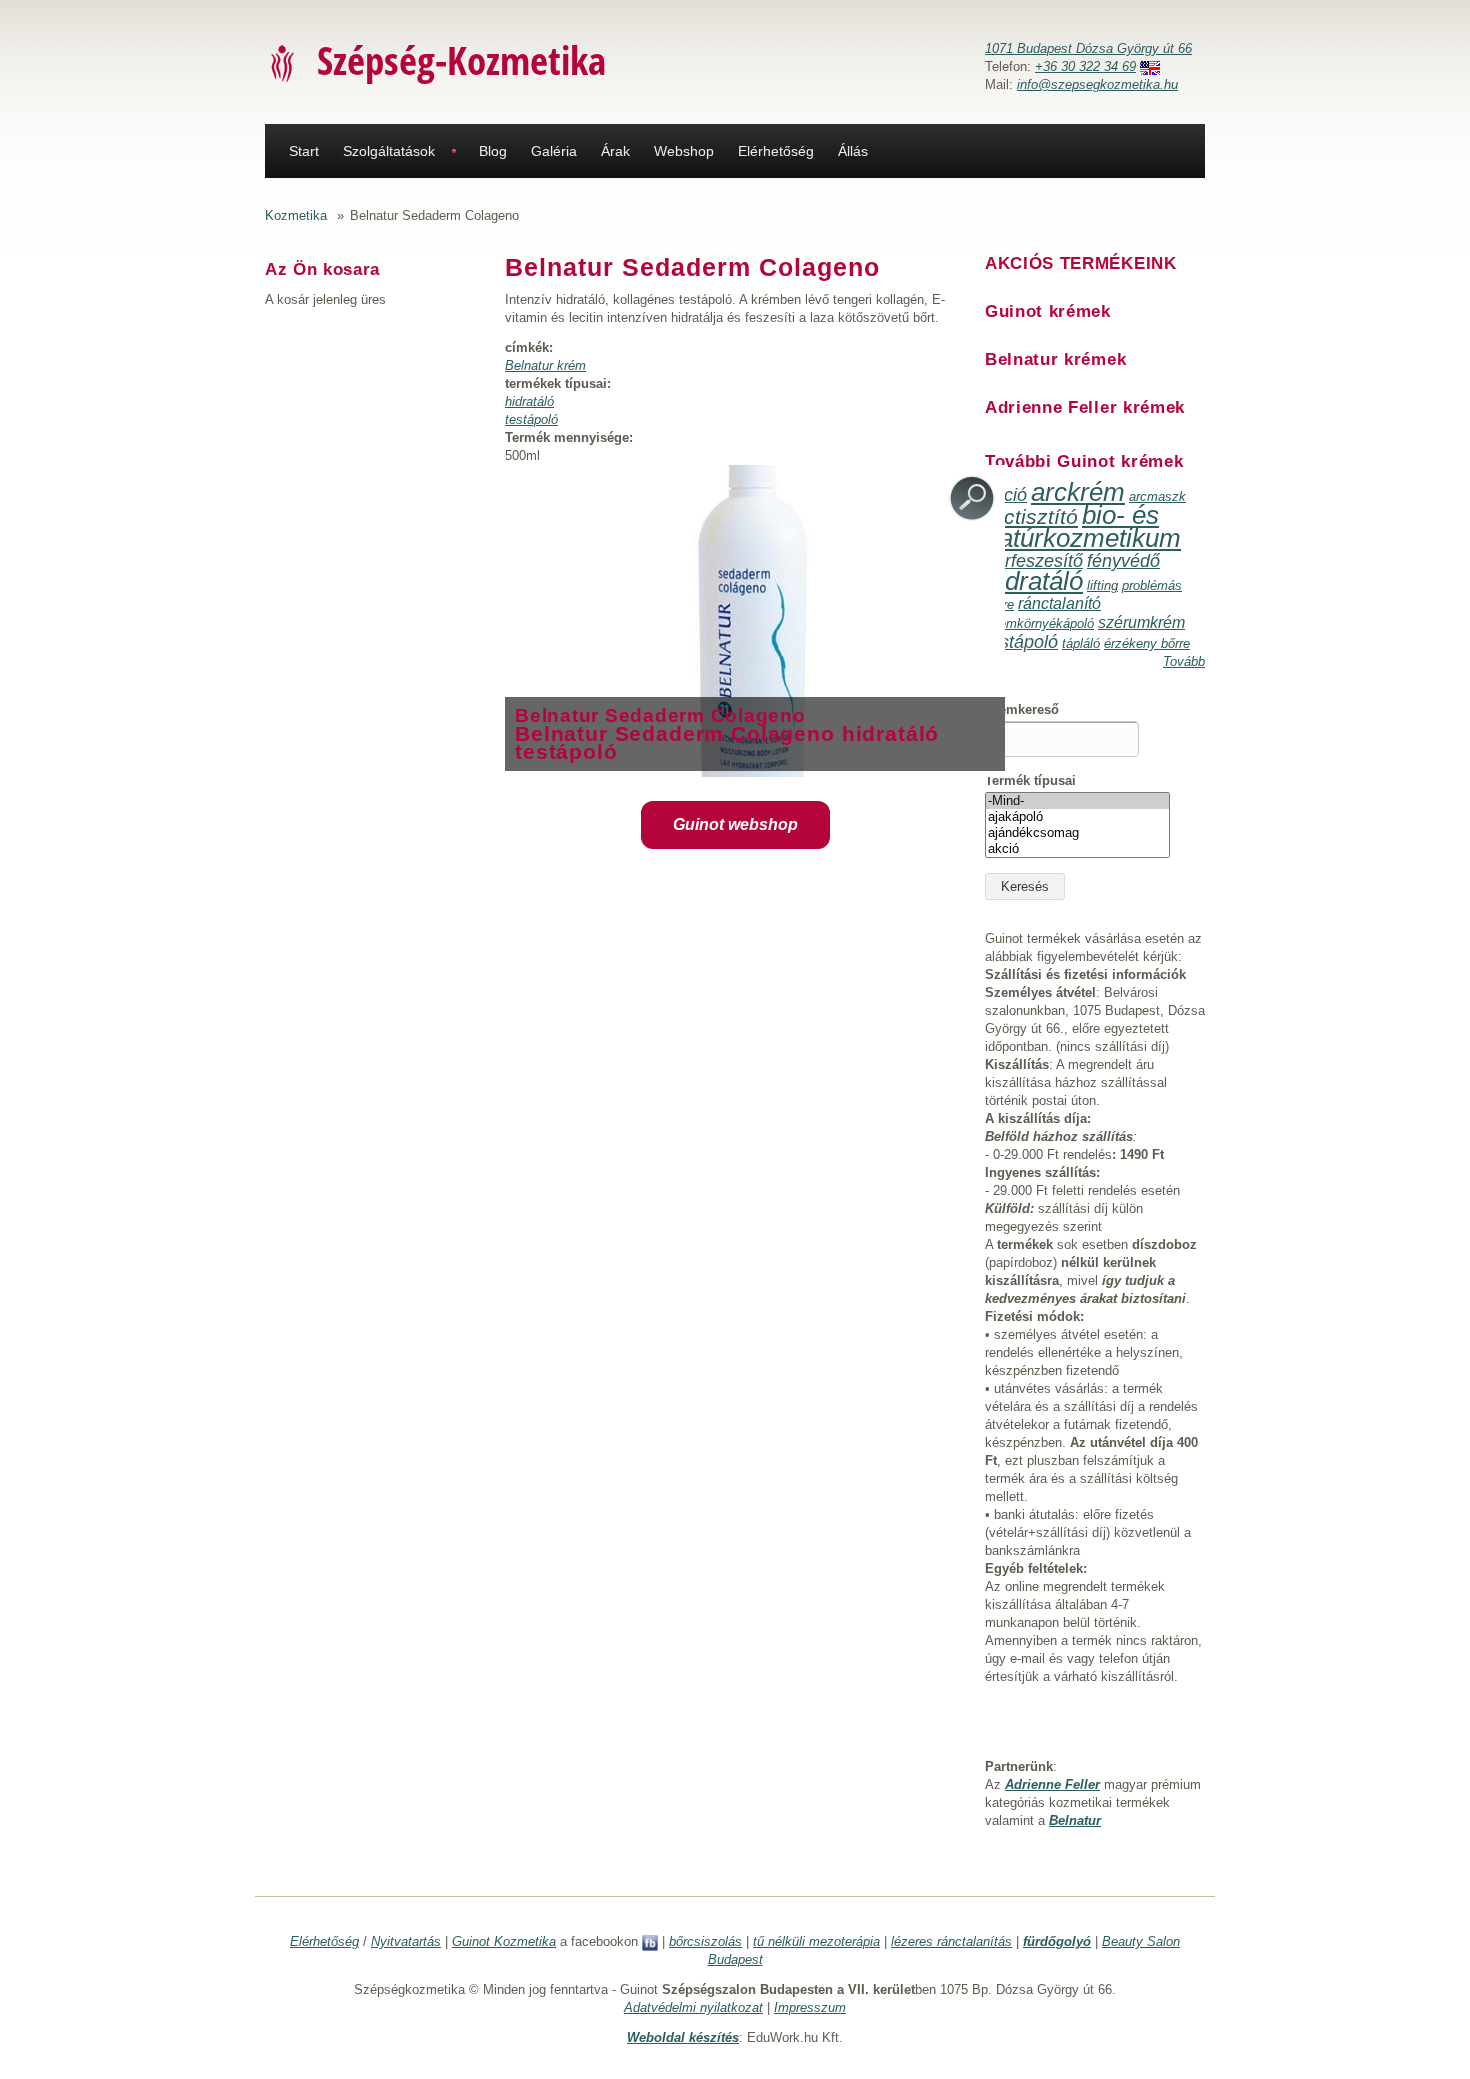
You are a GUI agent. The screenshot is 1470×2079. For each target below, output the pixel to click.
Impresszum (810, 2007)
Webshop (684, 151)
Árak (615, 151)
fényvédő (1123, 561)
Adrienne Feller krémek (1085, 407)
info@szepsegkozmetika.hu (1097, 84)
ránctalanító (1059, 603)
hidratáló (529, 401)
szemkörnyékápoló (1039, 623)
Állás (853, 151)
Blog (493, 151)
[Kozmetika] (283, 62)
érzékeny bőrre (1147, 643)
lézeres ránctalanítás (951, 1941)
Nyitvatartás (406, 1941)
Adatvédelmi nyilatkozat (693, 2007)
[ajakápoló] (1077, 817)
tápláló (1081, 643)
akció (1006, 495)
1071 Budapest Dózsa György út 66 (1088, 48)
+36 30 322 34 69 (1085, 66)
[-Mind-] (1077, 801)
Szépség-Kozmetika (461, 59)
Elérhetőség (776, 151)
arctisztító (1031, 516)
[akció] (1077, 849)
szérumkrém (1141, 622)
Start (304, 151)
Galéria (554, 151)
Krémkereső (1022, 709)
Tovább (1184, 661)
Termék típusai (1030, 780)
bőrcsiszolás (705, 1941)
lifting (1102, 585)
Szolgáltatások (389, 151)
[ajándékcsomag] (1077, 833)
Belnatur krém (545, 365)
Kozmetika (296, 215)
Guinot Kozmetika (504, 1941)
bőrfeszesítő (1034, 561)
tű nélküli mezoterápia (816, 1941)
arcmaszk (1157, 496)
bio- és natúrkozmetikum (1083, 526)
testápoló (531, 419)
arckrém (1078, 492)
